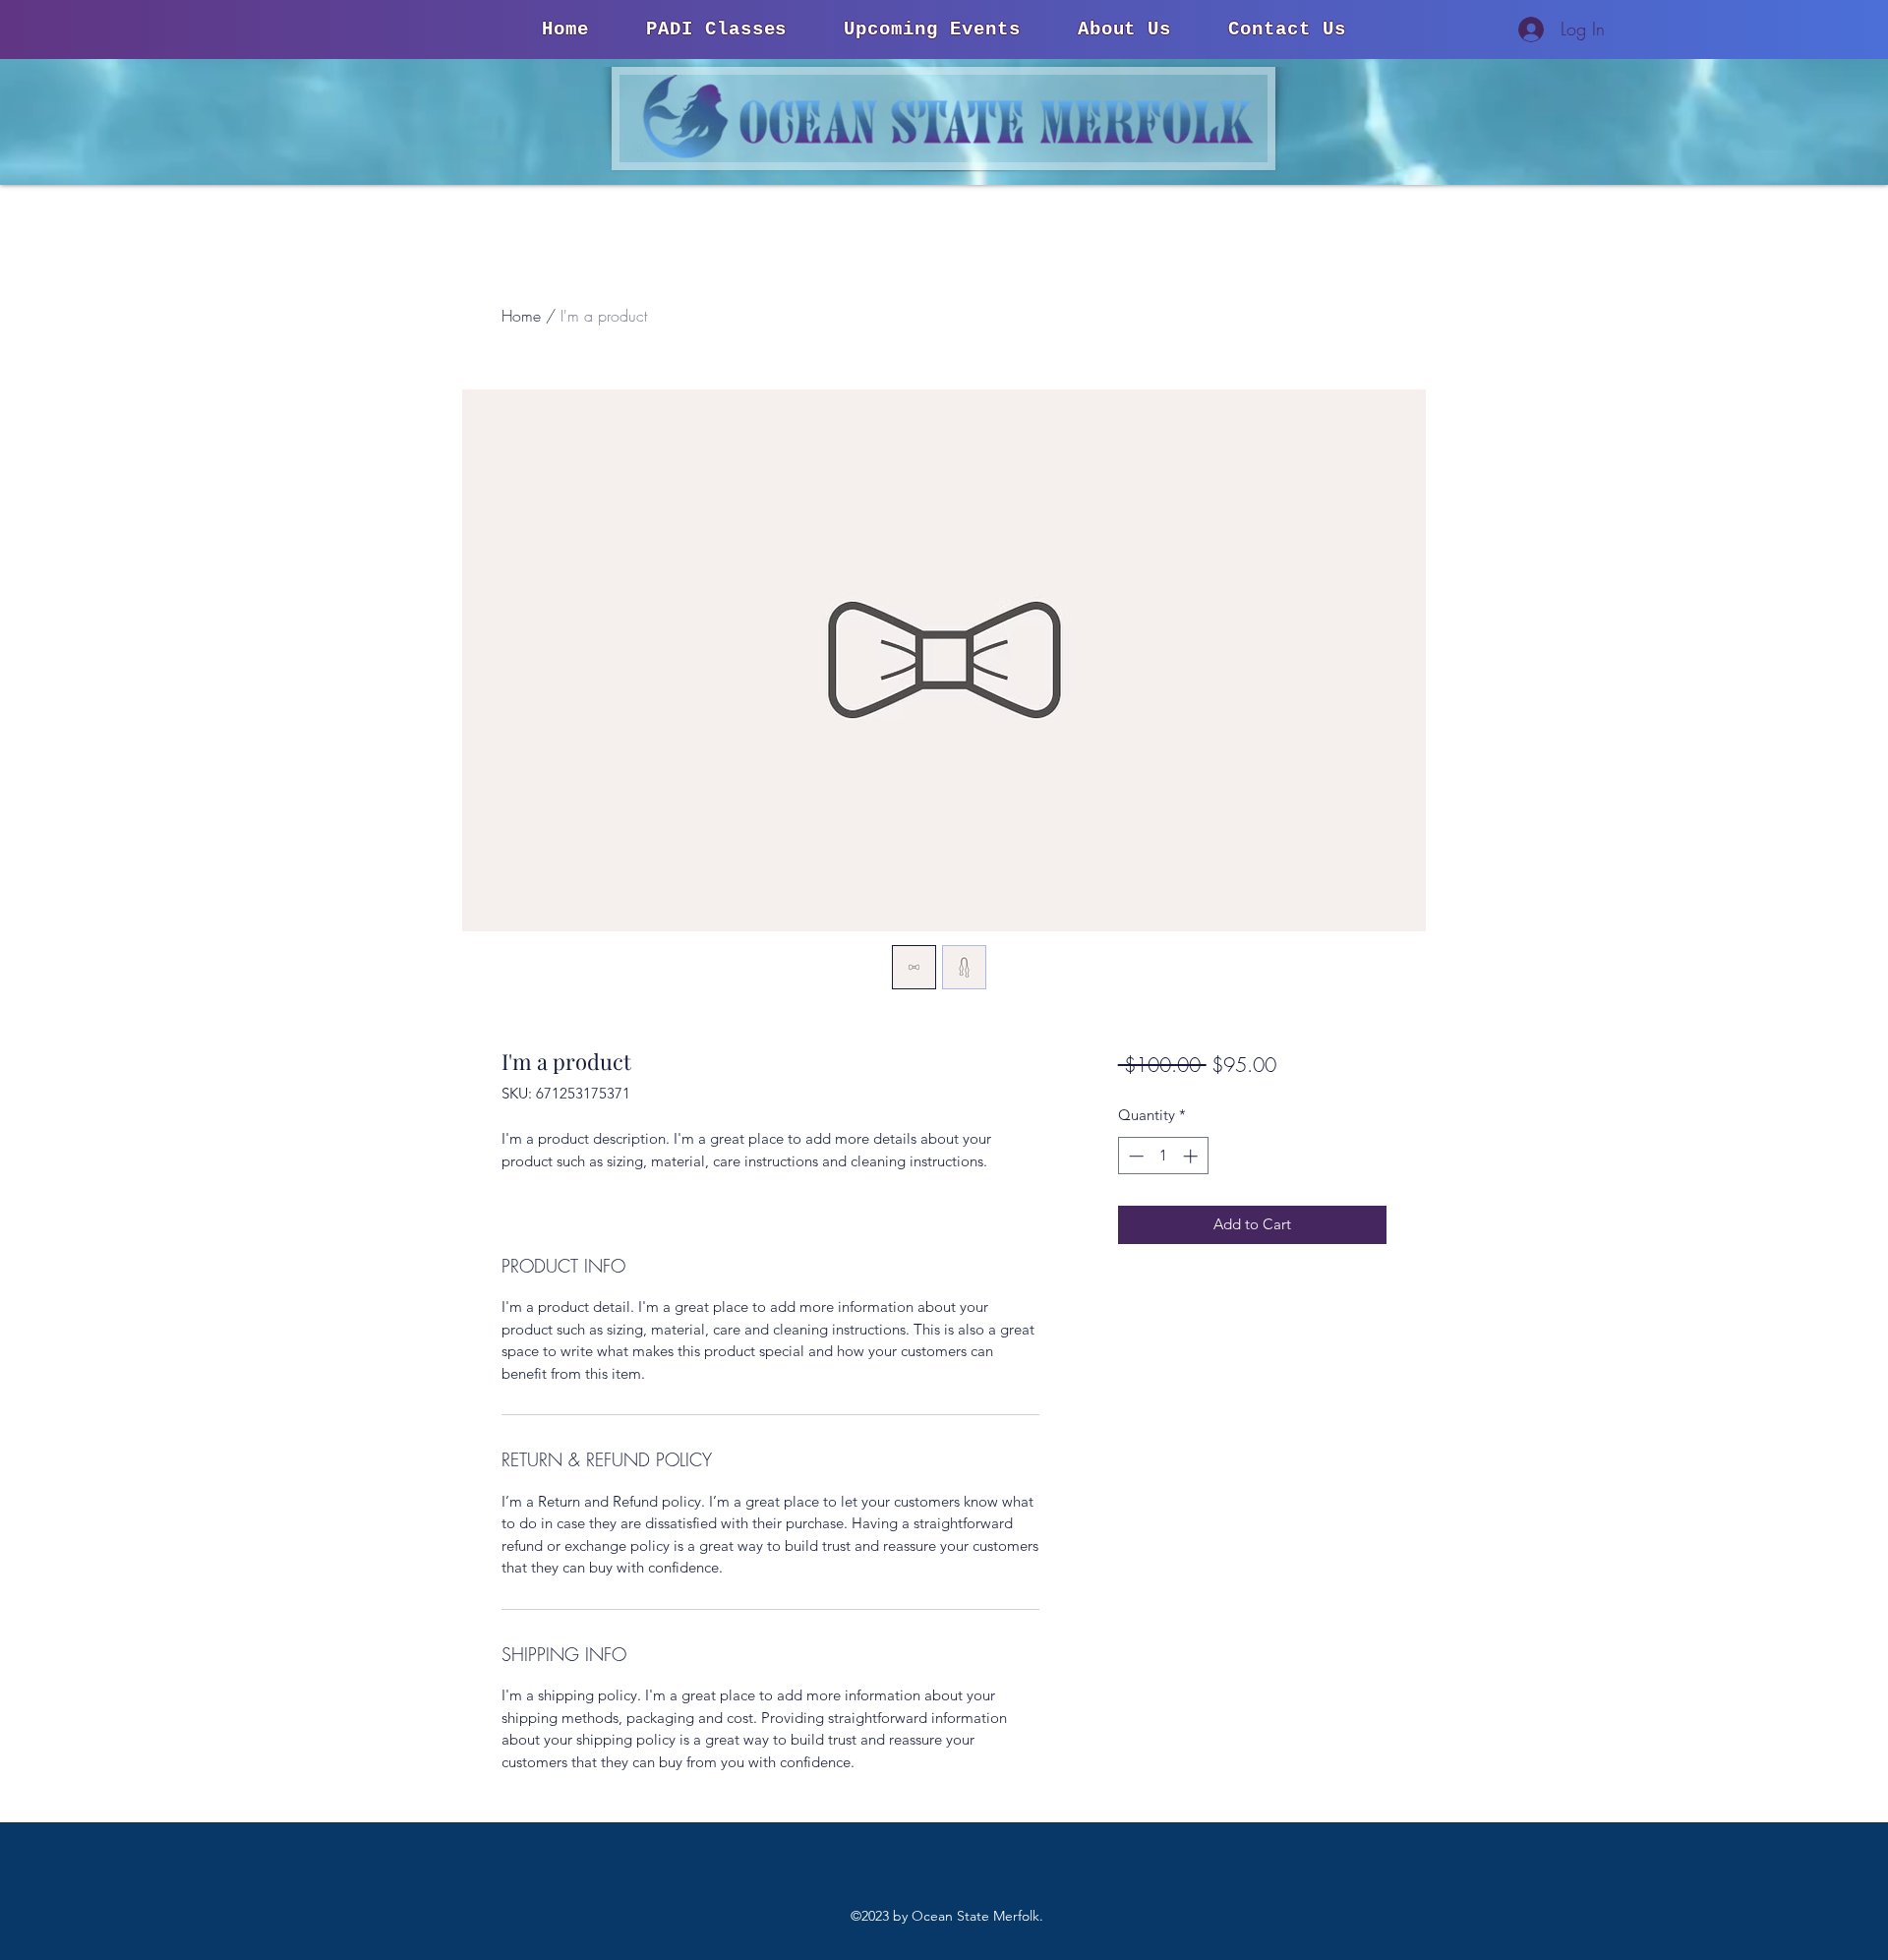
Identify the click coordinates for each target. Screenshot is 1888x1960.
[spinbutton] (1163, 1156)
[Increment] (1192, 1156)
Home (521, 316)
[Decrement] (1134, 1156)
